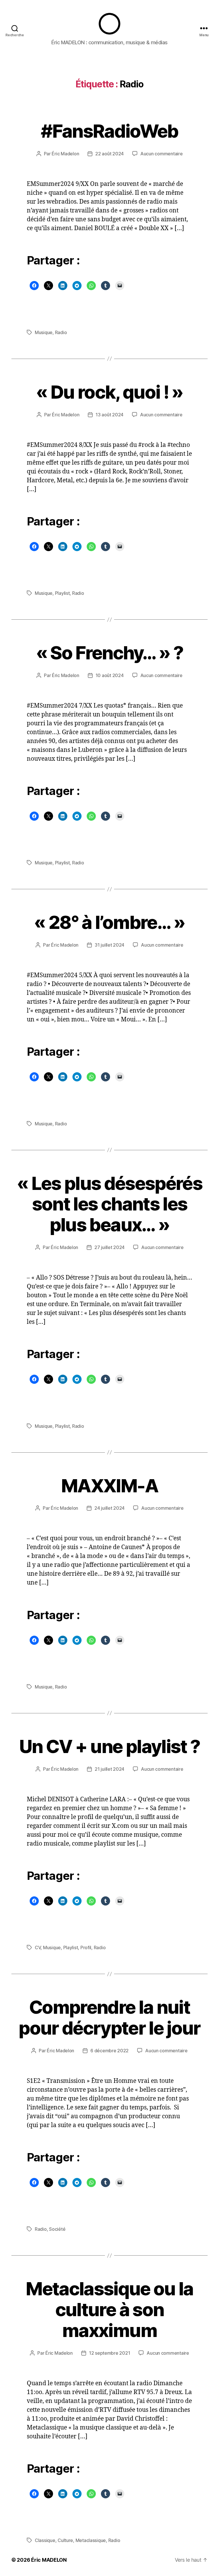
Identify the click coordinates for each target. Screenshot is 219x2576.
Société (57, 2229)
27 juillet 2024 (109, 1247)
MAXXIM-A (109, 1486)
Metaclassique (91, 2540)
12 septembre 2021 (109, 2353)
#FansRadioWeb (109, 131)
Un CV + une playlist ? (109, 1746)
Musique (44, 332)
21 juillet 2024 (109, 1769)
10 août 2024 (110, 675)
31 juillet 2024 (109, 945)
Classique (45, 2540)
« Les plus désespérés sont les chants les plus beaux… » (109, 1204)
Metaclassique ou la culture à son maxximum (109, 2309)
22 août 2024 (109, 154)
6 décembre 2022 (109, 2051)
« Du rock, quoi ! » (109, 392)
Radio (61, 332)
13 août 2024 (109, 415)
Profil (86, 1947)
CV (38, 1947)
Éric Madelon (65, 154)
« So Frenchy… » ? (110, 653)
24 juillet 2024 (109, 1508)
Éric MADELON (49, 2560)
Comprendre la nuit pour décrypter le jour (109, 2017)
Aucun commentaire (161, 154)
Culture (65, 2540)
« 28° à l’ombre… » (109, 922)
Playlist (62, 593)
